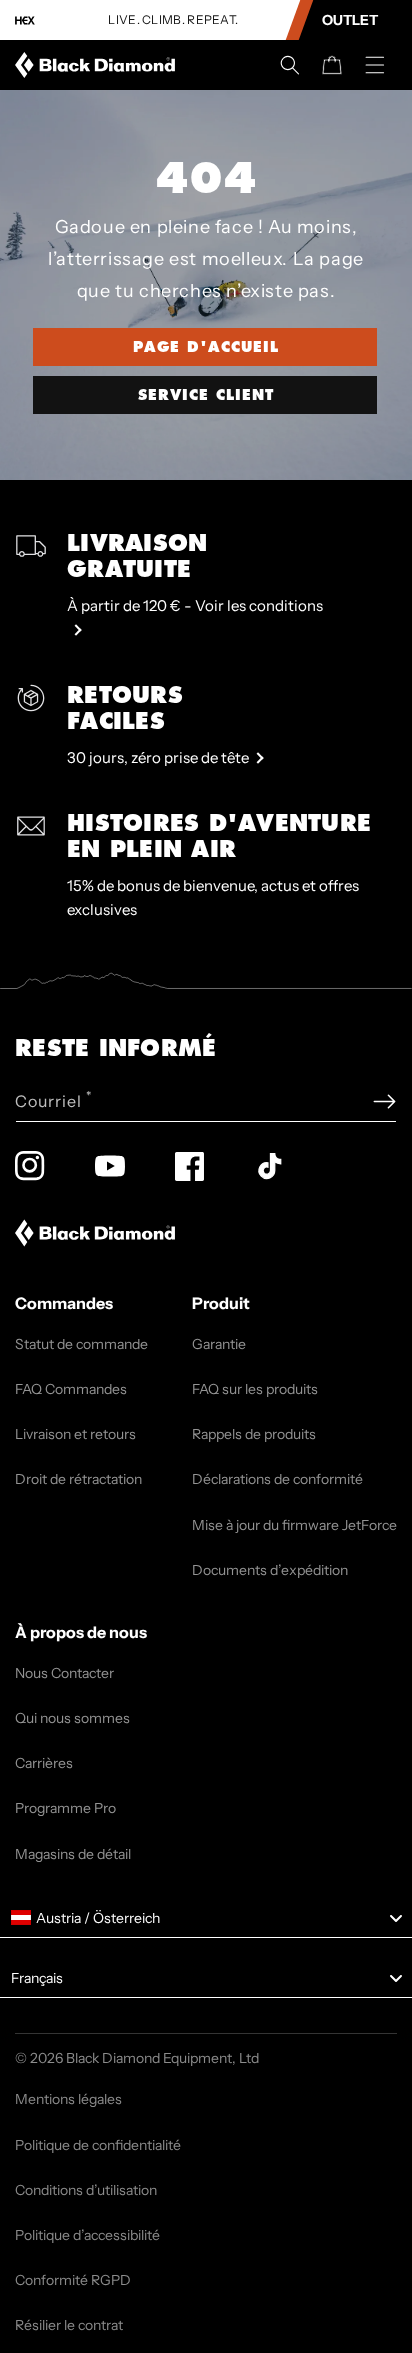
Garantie (219, 1344)
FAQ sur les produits (255, 1389)
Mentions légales (68, 2099)
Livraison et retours (75, 1434)
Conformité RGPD (73, 2280)
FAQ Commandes (71, 1389)
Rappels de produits (254, 1434)
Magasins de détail (73, 1854)
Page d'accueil (206, 347)
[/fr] (99, 65)
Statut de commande (81, 1344)
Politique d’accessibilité (87, 2235)
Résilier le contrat (69, 2325)
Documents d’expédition (270, 1570)
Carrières (44, 1763)
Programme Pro (65, 1808)
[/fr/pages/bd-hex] (25, 20)
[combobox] (206, 1918)
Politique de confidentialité (98, 2145)
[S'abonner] (384, 1101)
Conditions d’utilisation (86, 2190)
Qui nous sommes (72, 1718)
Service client (206, 395)
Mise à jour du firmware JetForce (294, 1525)
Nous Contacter (64, 1673)
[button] (290, 65)
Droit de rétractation (78, 1479)
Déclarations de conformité (277, 1479)
